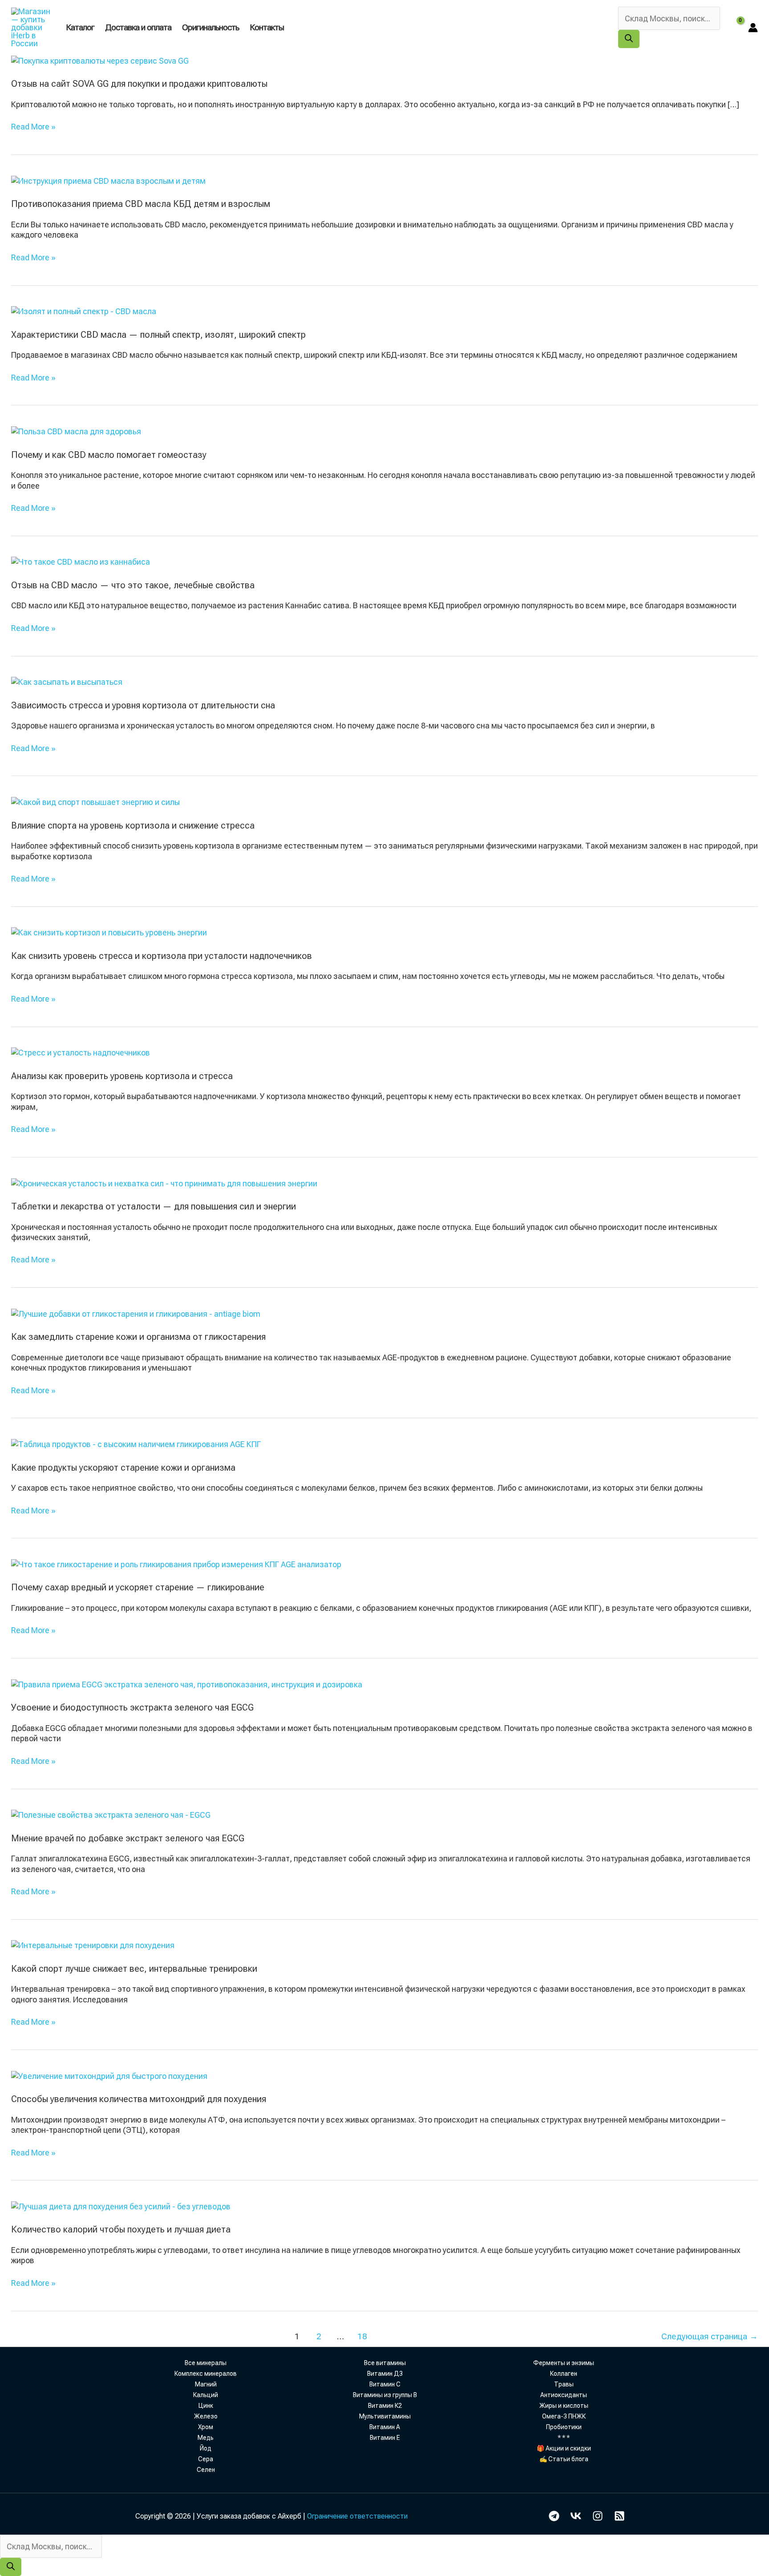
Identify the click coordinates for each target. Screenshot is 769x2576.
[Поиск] (629, 39)
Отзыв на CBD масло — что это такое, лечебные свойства (133, 585)
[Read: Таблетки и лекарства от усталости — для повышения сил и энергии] (164, 1183)
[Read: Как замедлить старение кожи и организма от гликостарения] (136, 1313)
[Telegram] (554, 2516)
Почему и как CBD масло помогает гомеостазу (109, 455)
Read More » (33, 127)
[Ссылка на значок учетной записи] (753, 28)
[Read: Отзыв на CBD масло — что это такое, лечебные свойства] (81, 561)
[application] (288, 27)
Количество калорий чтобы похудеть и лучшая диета (121, 2229)
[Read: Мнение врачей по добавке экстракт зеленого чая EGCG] (111, 1814)
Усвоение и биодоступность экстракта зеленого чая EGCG (132, 1707)
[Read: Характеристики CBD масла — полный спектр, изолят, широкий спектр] (84, 311)
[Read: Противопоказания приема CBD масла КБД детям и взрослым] (108, 180)
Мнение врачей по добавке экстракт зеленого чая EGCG (128, 1838)
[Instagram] (598, 2516)
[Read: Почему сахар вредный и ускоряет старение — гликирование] (176, 1563)
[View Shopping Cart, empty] (734, 27)
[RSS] (619, 2516)
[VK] (576, 2516)
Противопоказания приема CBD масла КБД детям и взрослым (141, 204)
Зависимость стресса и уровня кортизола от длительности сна (143, 705)
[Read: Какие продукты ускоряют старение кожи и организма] (136, 1443)
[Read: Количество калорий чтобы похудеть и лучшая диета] (121, 2206)
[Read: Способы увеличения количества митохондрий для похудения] (109, 2075)
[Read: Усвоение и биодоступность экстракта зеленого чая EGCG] (187, 1684)
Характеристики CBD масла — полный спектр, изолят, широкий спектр (158, 335)
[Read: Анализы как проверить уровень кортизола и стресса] (81, 1052)
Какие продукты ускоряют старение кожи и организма (123, 1468)
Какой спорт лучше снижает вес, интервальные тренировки (134, 1969)
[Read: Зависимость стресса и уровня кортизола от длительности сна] (67, 681)
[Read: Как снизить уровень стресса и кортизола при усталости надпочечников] (109, 932)
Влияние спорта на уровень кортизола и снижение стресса (133, 825)
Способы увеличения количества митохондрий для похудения (139, 2099)
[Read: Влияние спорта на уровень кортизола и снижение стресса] (95, 801)
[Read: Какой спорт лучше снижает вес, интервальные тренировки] (93, 1945)
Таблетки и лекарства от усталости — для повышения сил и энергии (154, 1206)
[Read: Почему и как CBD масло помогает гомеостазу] (76, 431)
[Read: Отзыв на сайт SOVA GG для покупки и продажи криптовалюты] (100, 60)
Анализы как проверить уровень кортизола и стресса (122, 1076)
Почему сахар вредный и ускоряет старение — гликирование (138, 1587)
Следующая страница (710, 2336)
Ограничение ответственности (357, 2516)
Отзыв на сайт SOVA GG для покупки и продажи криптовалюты (139, 84)
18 (362, 2336)
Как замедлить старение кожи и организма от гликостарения (138, 1337)
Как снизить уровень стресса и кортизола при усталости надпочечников (162, 956)
